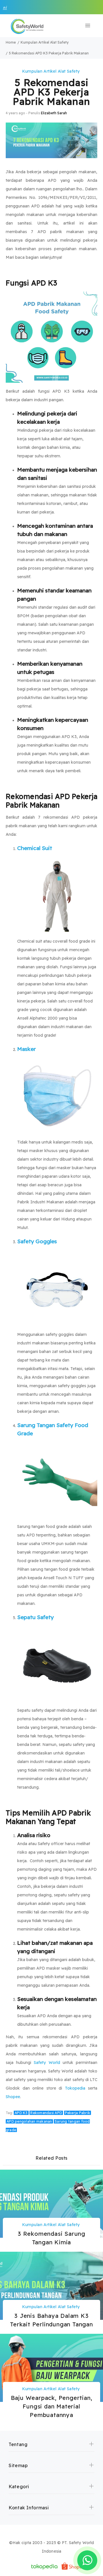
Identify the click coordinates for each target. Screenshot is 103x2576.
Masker (26, 1049)
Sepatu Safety (35, 1617)
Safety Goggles (37, 1241)
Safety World (47, 2063)
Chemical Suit (35, 848)
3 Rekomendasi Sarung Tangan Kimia (51, 2238)
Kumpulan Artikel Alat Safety (51, 71)
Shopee (13, 2097)
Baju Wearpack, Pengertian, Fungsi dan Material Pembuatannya (52, 2406)
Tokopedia (75, 2088)
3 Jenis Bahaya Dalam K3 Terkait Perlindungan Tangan (51, 2320)
